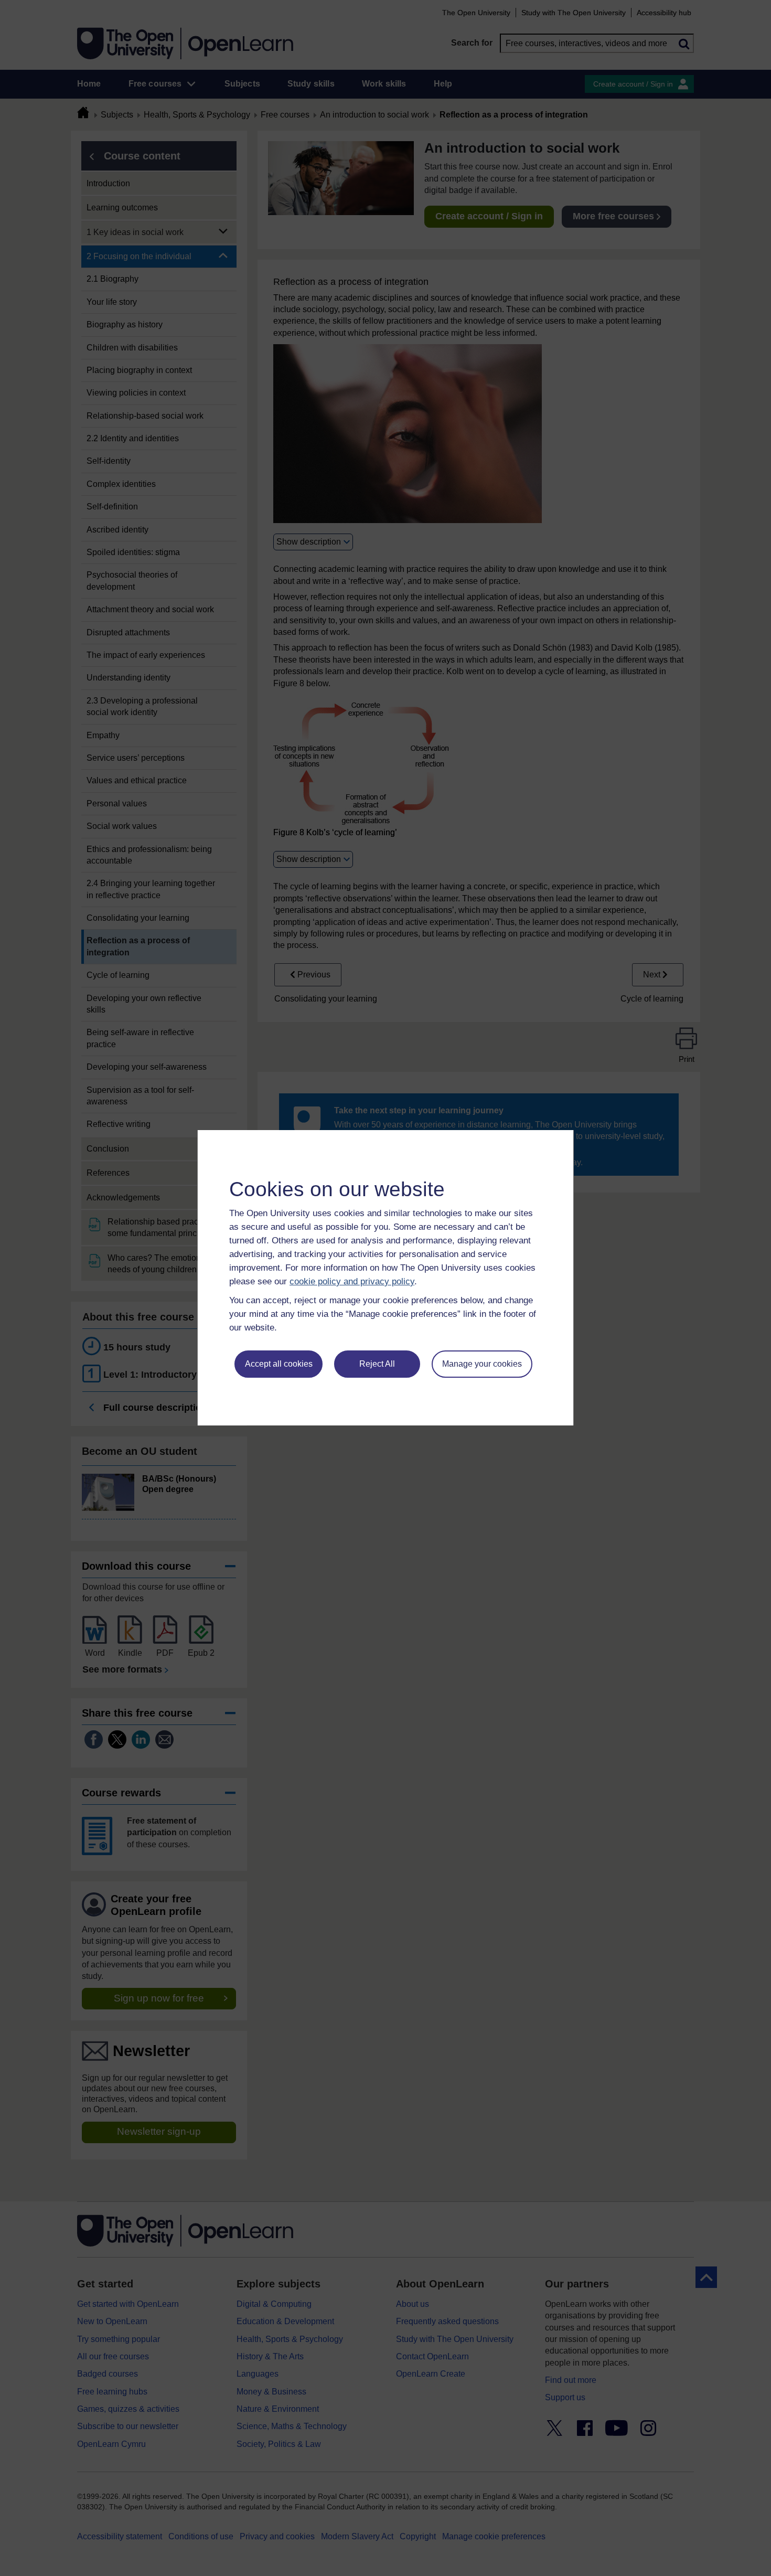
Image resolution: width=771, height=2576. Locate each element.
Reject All (377, 1364)
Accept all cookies (279, 1364)
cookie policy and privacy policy (352, 1281)
